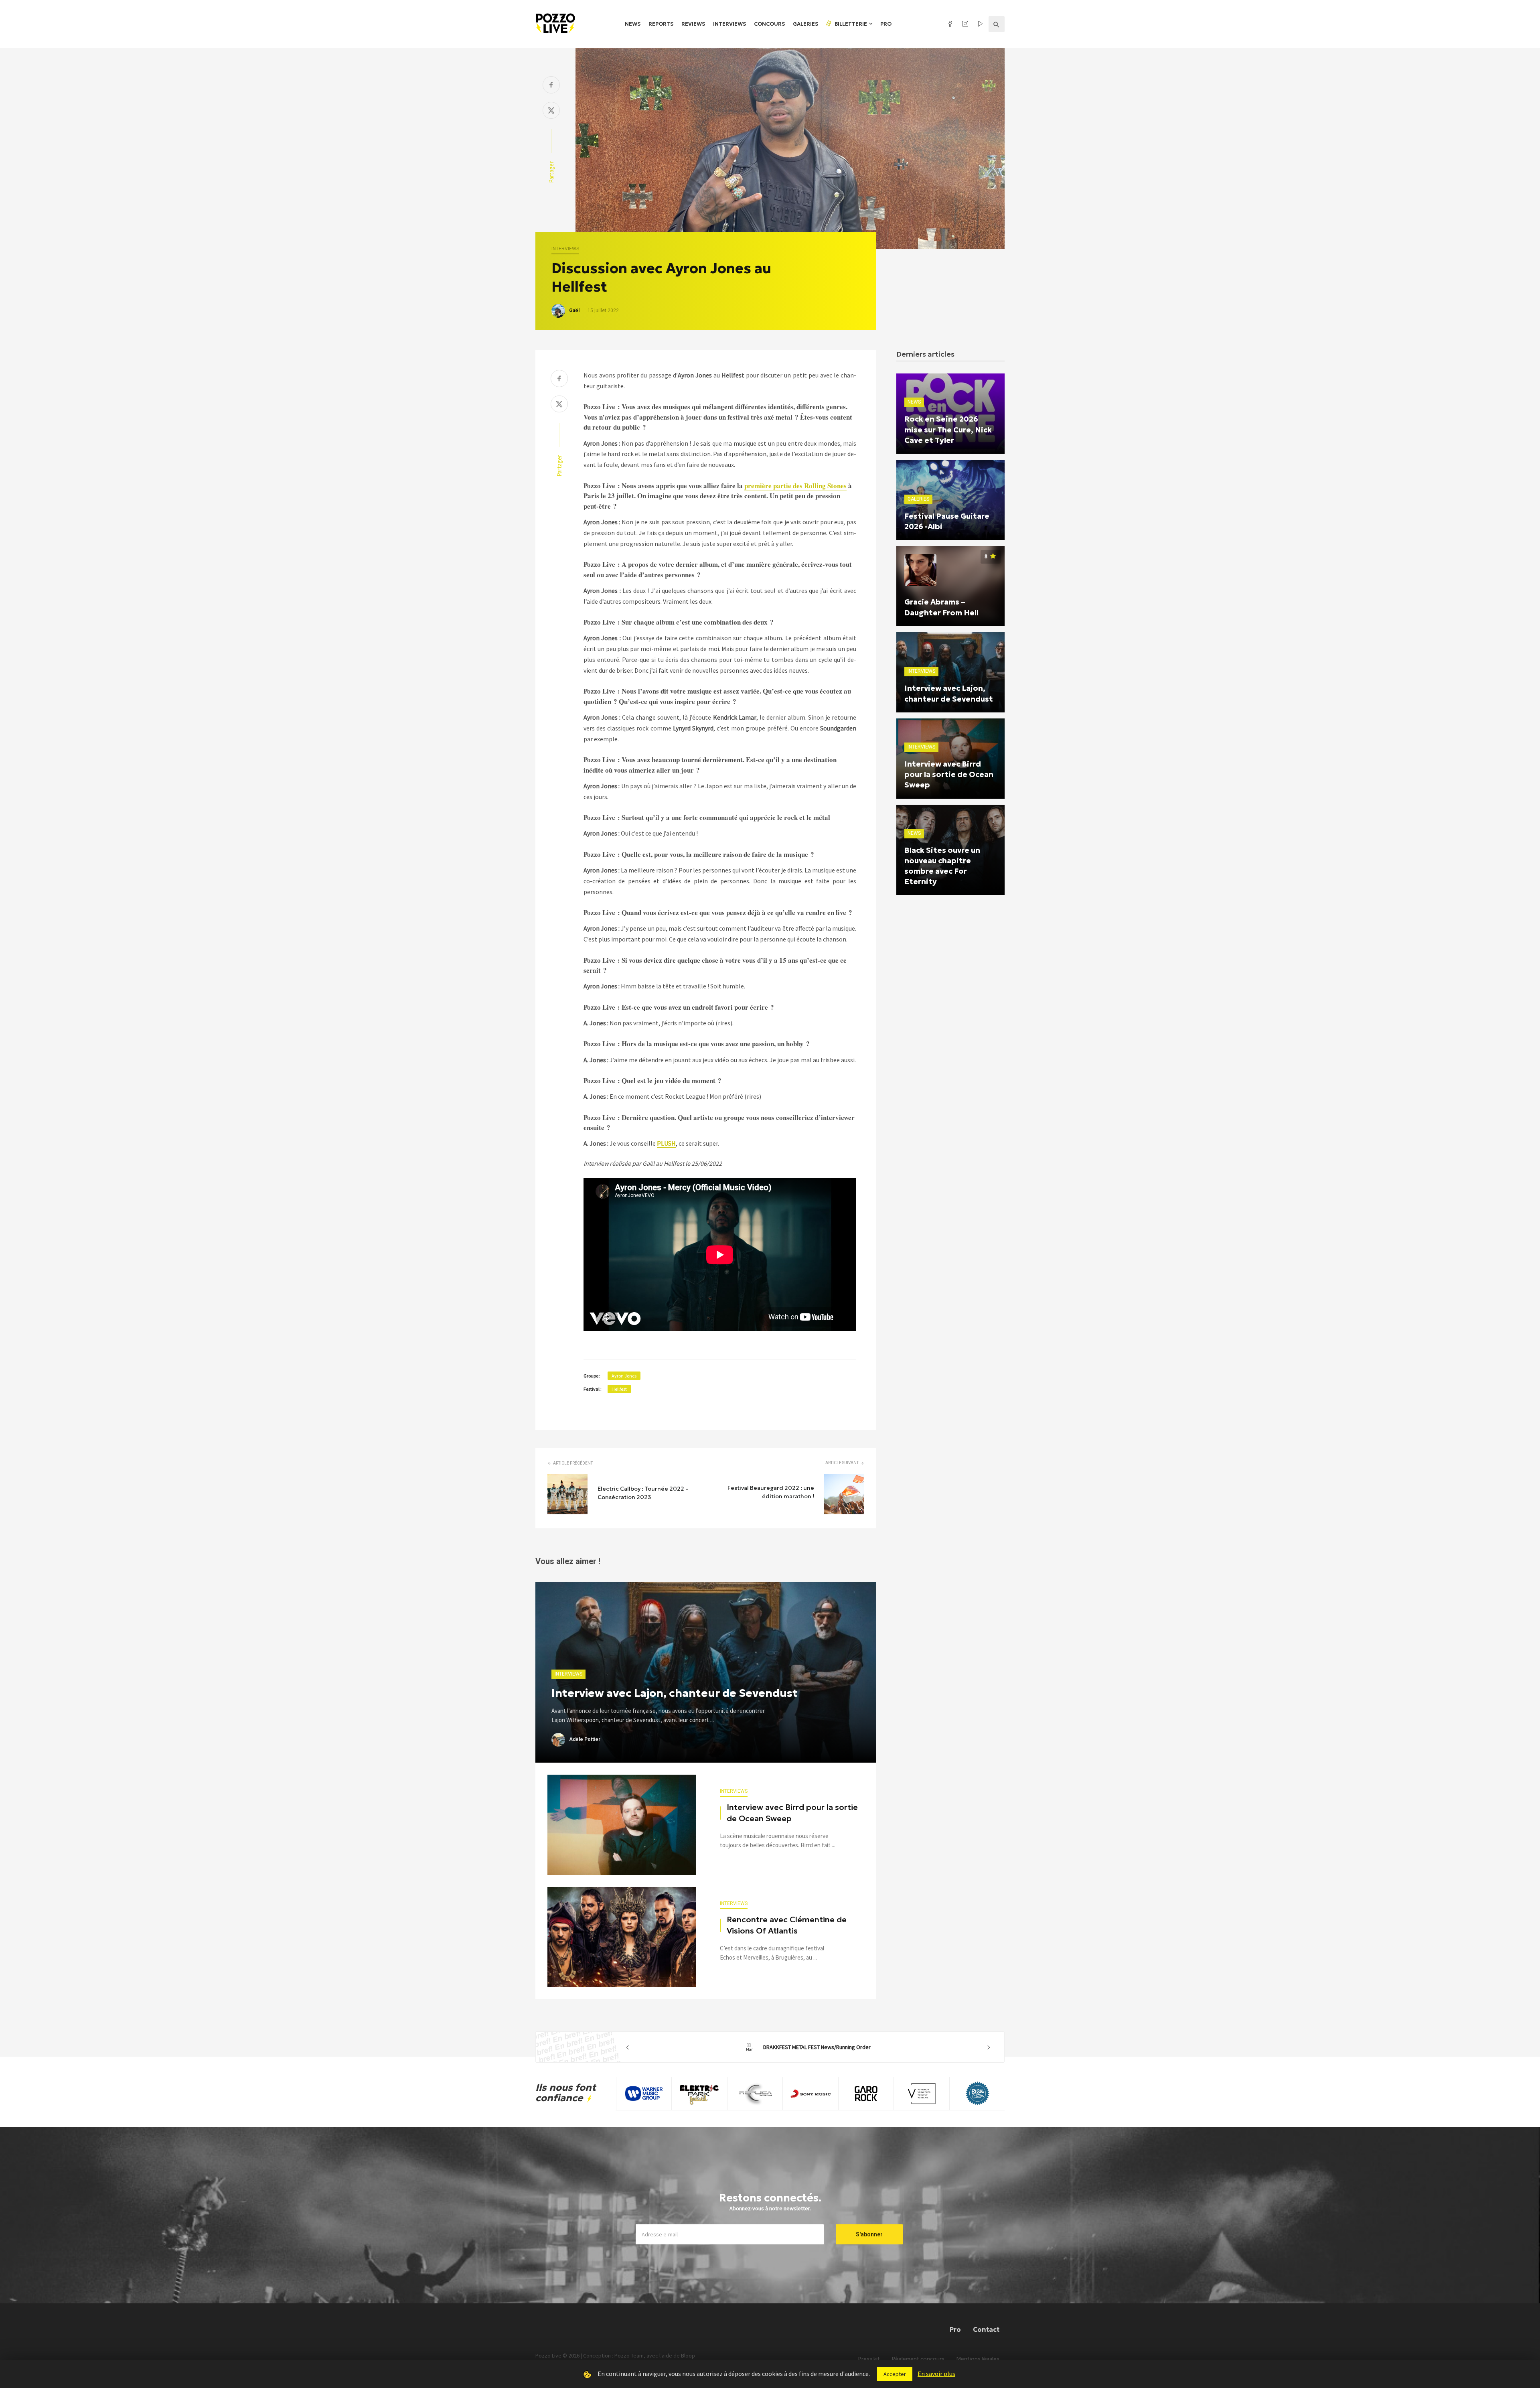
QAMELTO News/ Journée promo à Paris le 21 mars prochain (808, 2047)
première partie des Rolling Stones (795, 486)
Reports (661, 24)
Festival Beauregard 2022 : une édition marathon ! (771, 1492)
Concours (769, 24)
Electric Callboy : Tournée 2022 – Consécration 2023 (643, 1493)
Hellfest (619, 1389)
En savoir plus (936, 2374)
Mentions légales (978, 2359)
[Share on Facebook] (551, 86)
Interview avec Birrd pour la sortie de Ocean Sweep (792, 1813)
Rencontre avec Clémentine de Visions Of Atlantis (787, 1925)
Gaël (574, 310)
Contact (986, 2329)
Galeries (805, 24)
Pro (886, 24)
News (633, 24)
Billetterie (850, 24)
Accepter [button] (895, 2374)
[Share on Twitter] (551, 111)
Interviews (729, 24)
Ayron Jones (624, 1376)
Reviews (693, 24)
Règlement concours (918, 2359)
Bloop (688, 2356)
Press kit (869, 2359)
